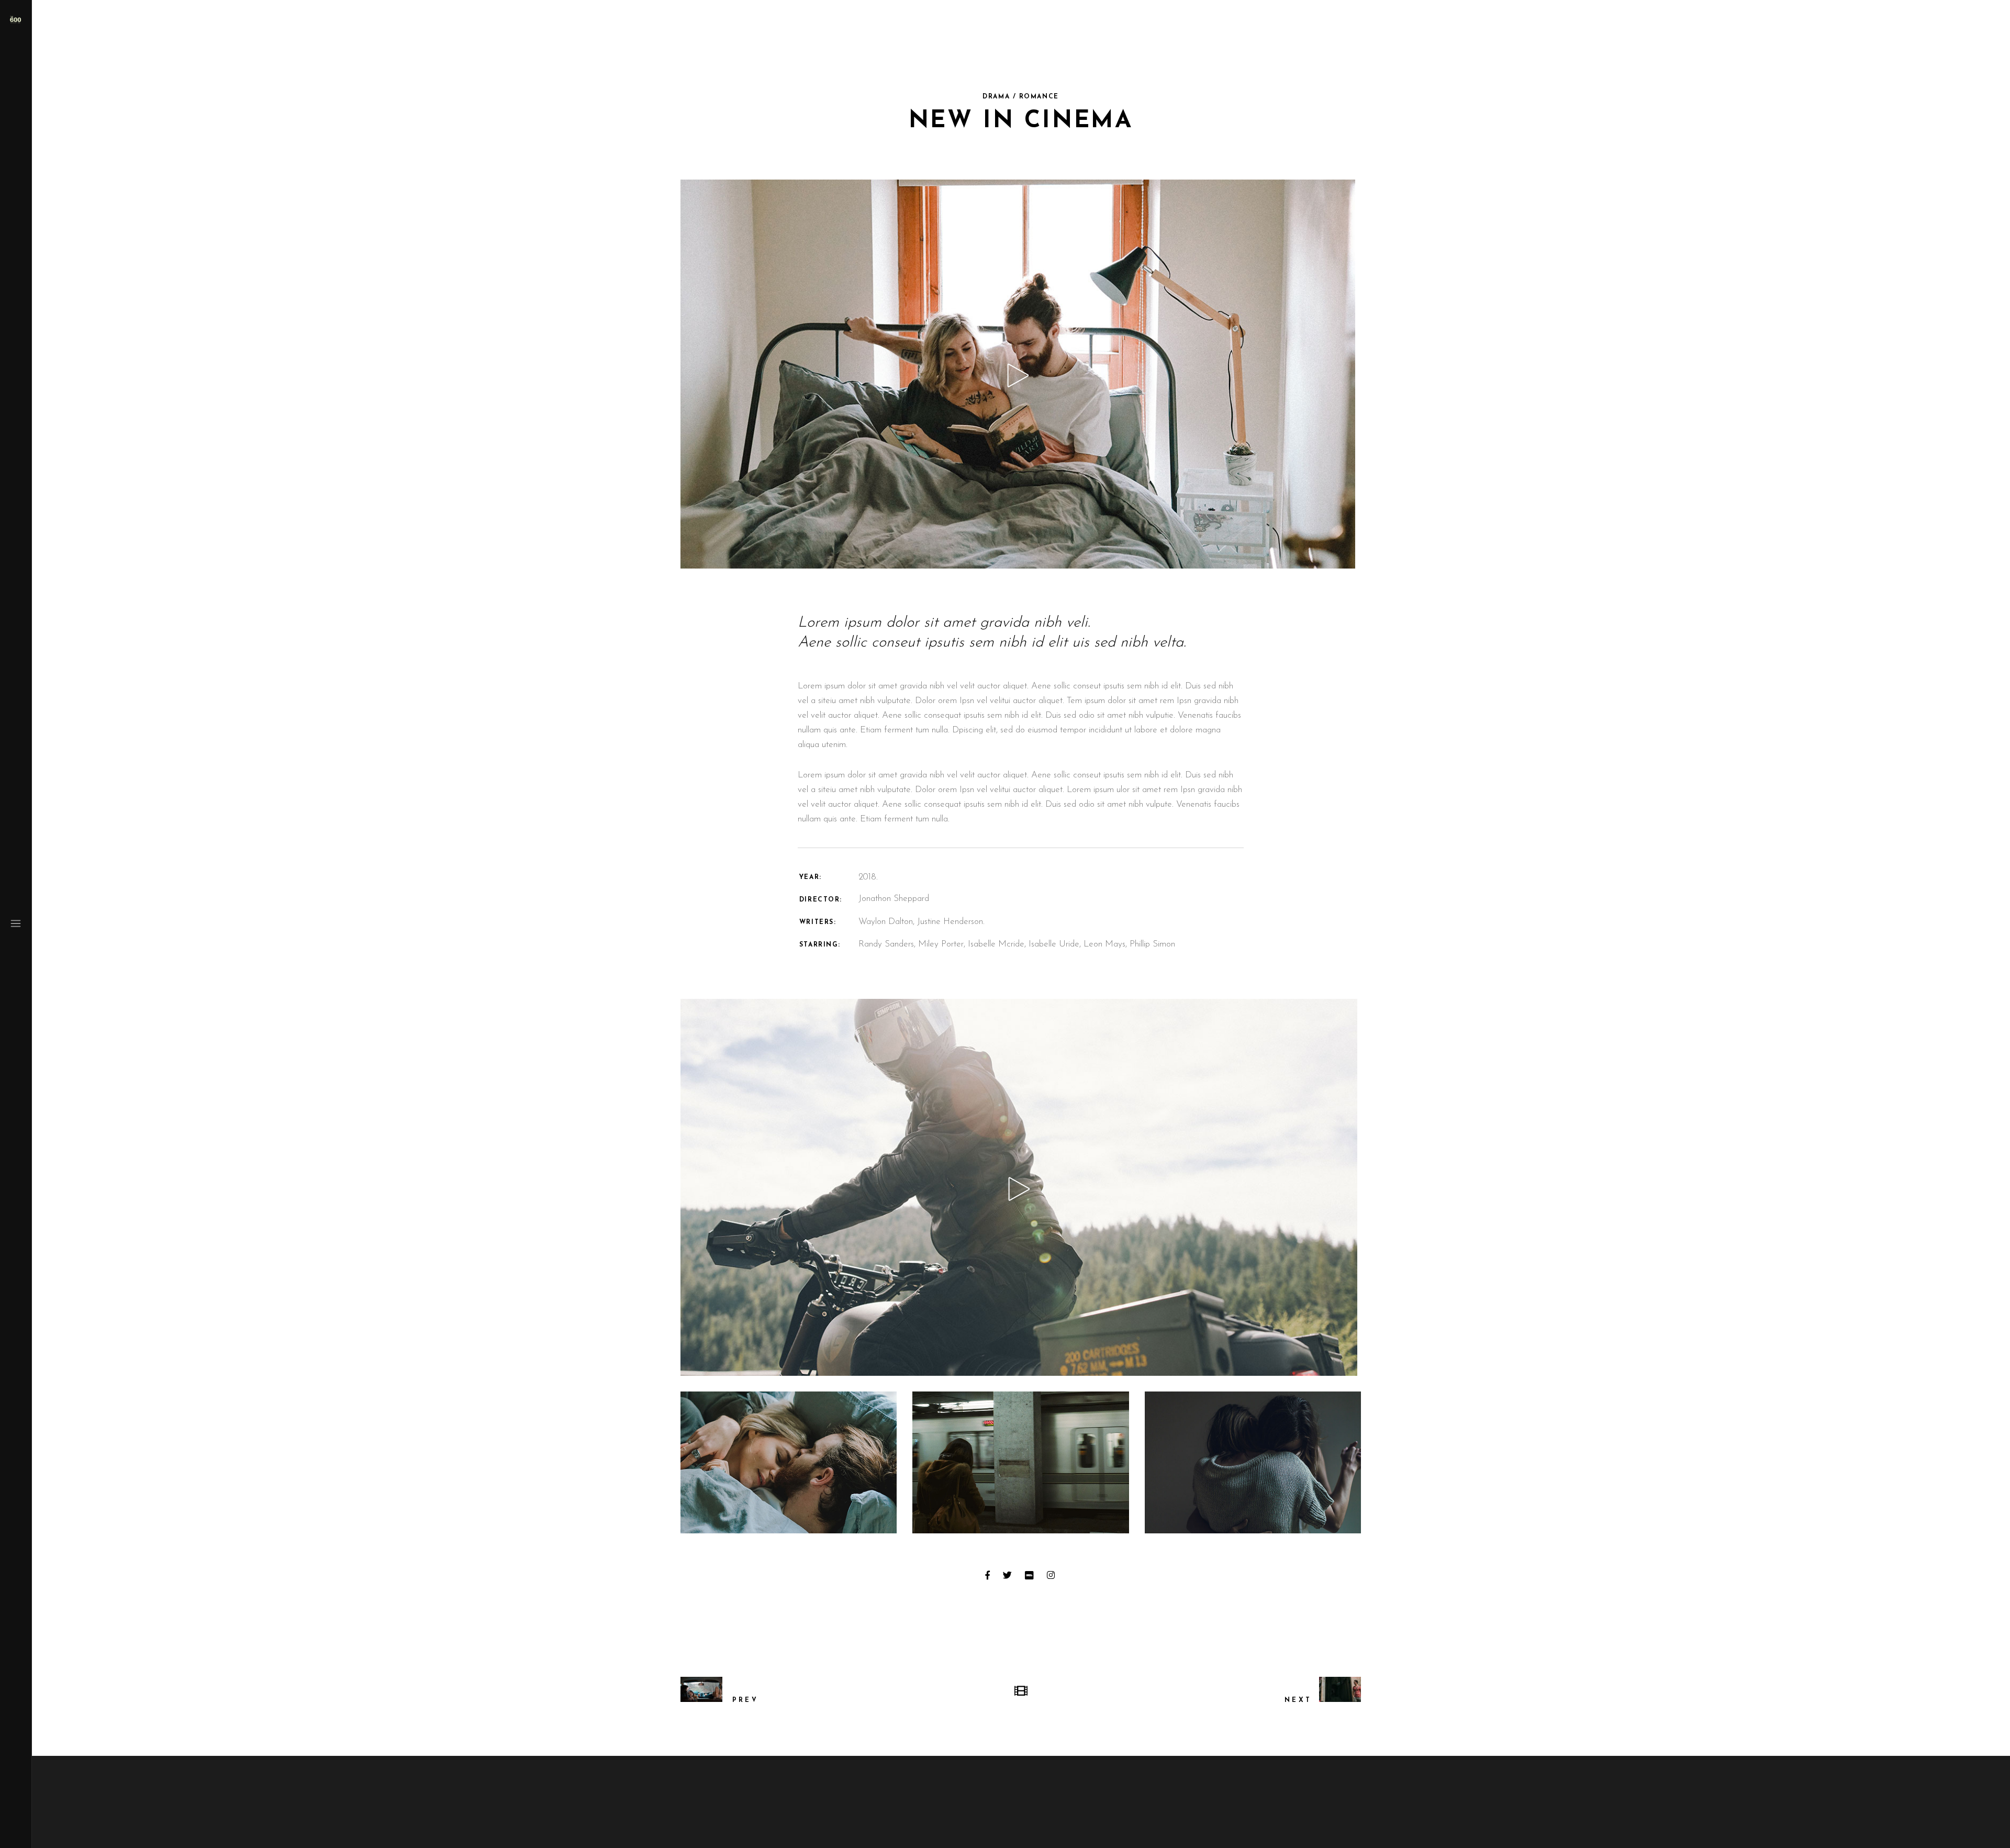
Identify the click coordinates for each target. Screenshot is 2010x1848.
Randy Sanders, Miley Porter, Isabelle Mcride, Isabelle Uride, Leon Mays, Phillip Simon (1017, 944)
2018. (868, 877)
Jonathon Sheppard (894, 899)
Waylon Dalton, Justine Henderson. (922, 922)
